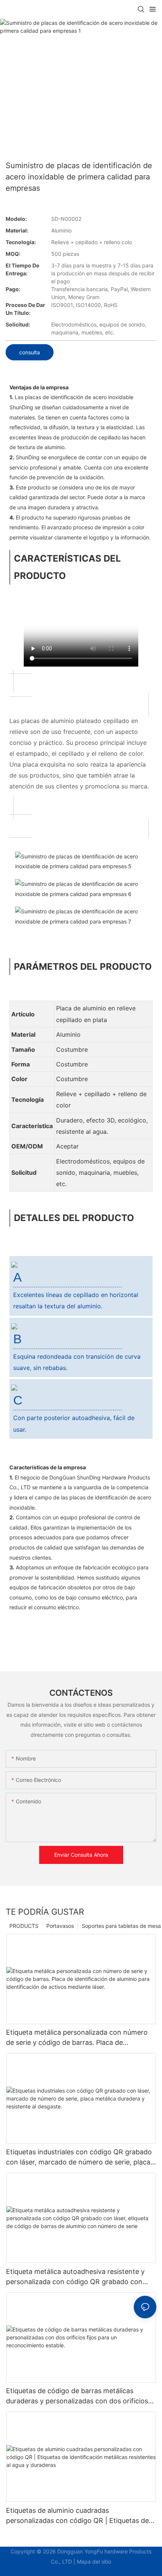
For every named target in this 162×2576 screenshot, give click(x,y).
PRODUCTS (24, 1926)
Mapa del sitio (94, 2562)
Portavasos (60, 1926)
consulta (30, 352)
